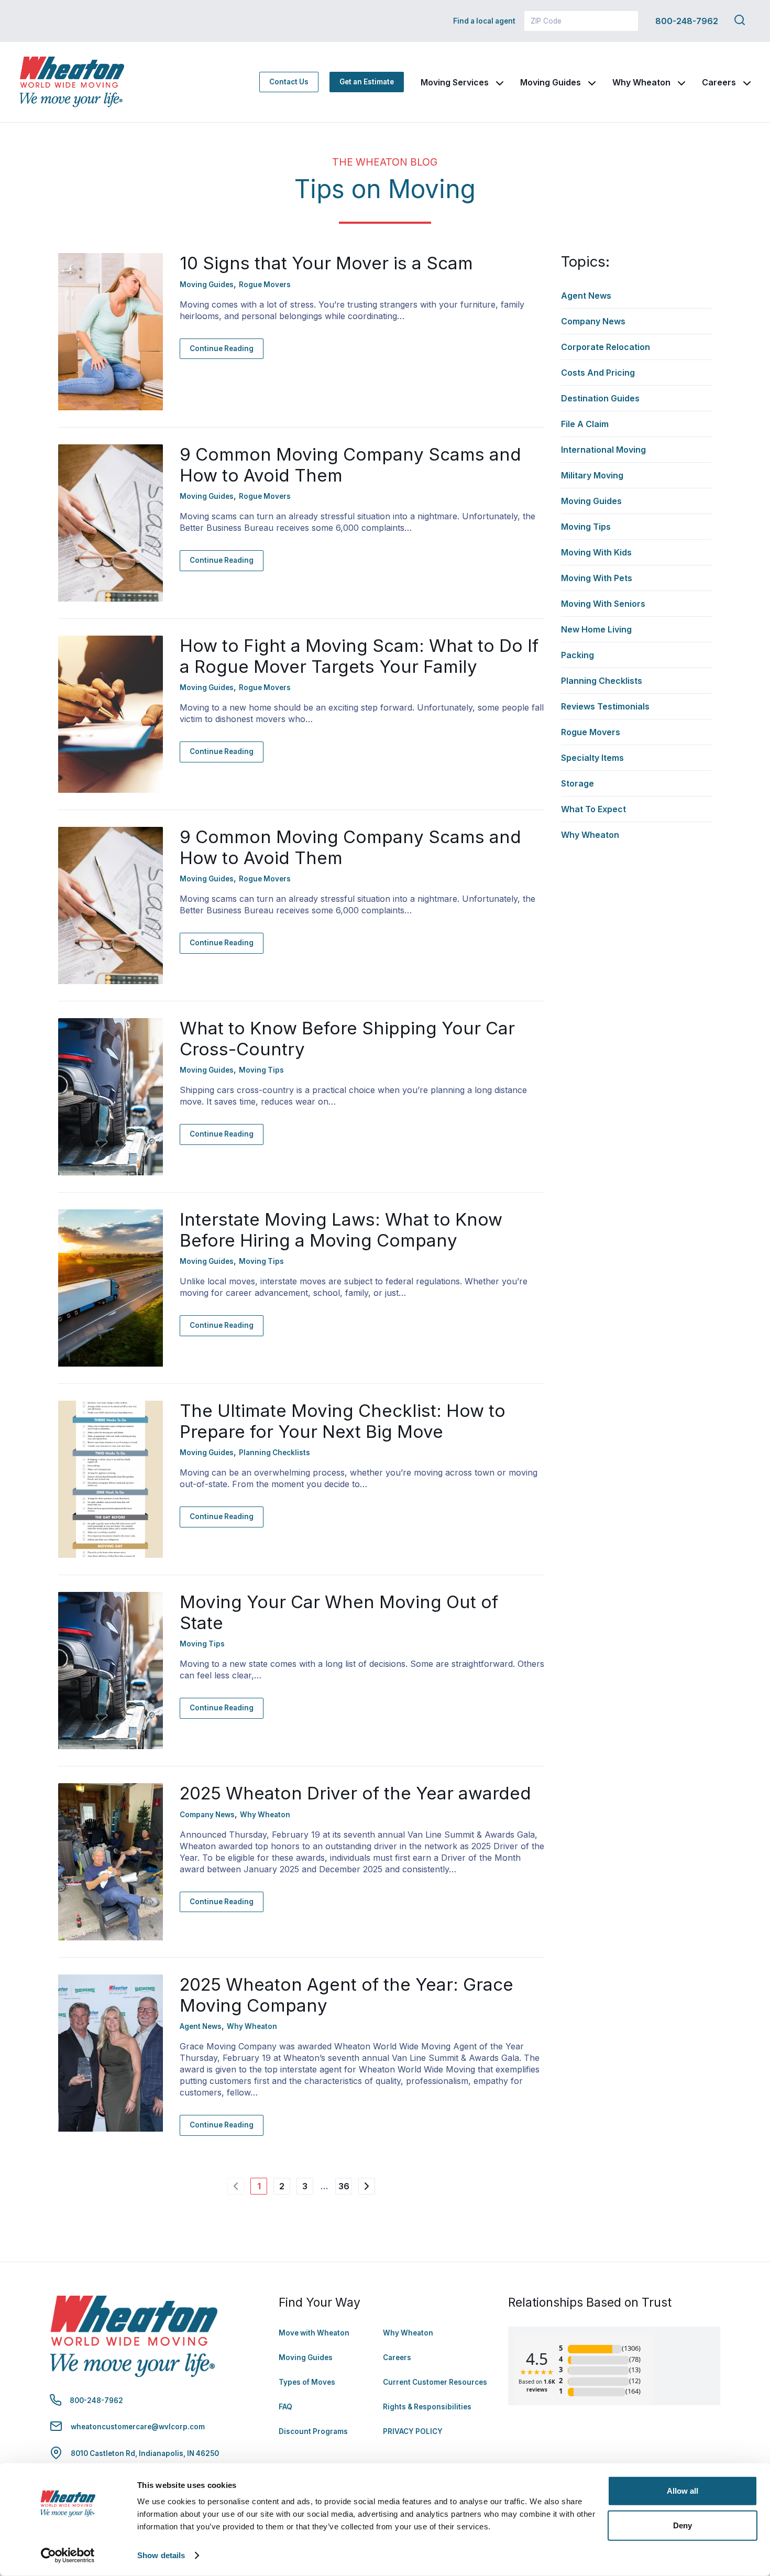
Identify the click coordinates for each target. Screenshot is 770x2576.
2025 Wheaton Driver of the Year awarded (355, 1793)
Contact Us (289, 82)
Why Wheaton (641, 82)
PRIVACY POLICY (413, 2431)
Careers (719, 82)
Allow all (683, 2491)
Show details (161, 2555)
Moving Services (455, 82)
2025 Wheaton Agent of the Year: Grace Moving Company (346, 1995)
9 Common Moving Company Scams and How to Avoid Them (350, 465)
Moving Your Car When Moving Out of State (339, 1612)
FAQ (285, 2407)
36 (344, 2186)
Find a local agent (484, 21)
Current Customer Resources (435, 2382)
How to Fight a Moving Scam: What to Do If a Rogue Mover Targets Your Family (359, 656)
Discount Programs (313, 2431)
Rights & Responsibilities (427, 2407)
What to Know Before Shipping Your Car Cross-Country (347, 1039)
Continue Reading (222, 348)
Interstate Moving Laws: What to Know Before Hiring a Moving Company (341, 1230)
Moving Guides (551, 82)
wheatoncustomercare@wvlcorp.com (138, 2427)
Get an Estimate (367, 82)
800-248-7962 (687, 21)
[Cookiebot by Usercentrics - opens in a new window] (68, 2556)
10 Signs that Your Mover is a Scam (326, 263)
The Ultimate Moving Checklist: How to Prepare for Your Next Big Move (343, 1421)
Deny (683, 2525)
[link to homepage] (72, 82)
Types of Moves (307, 2382)
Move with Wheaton (314, 2333)
